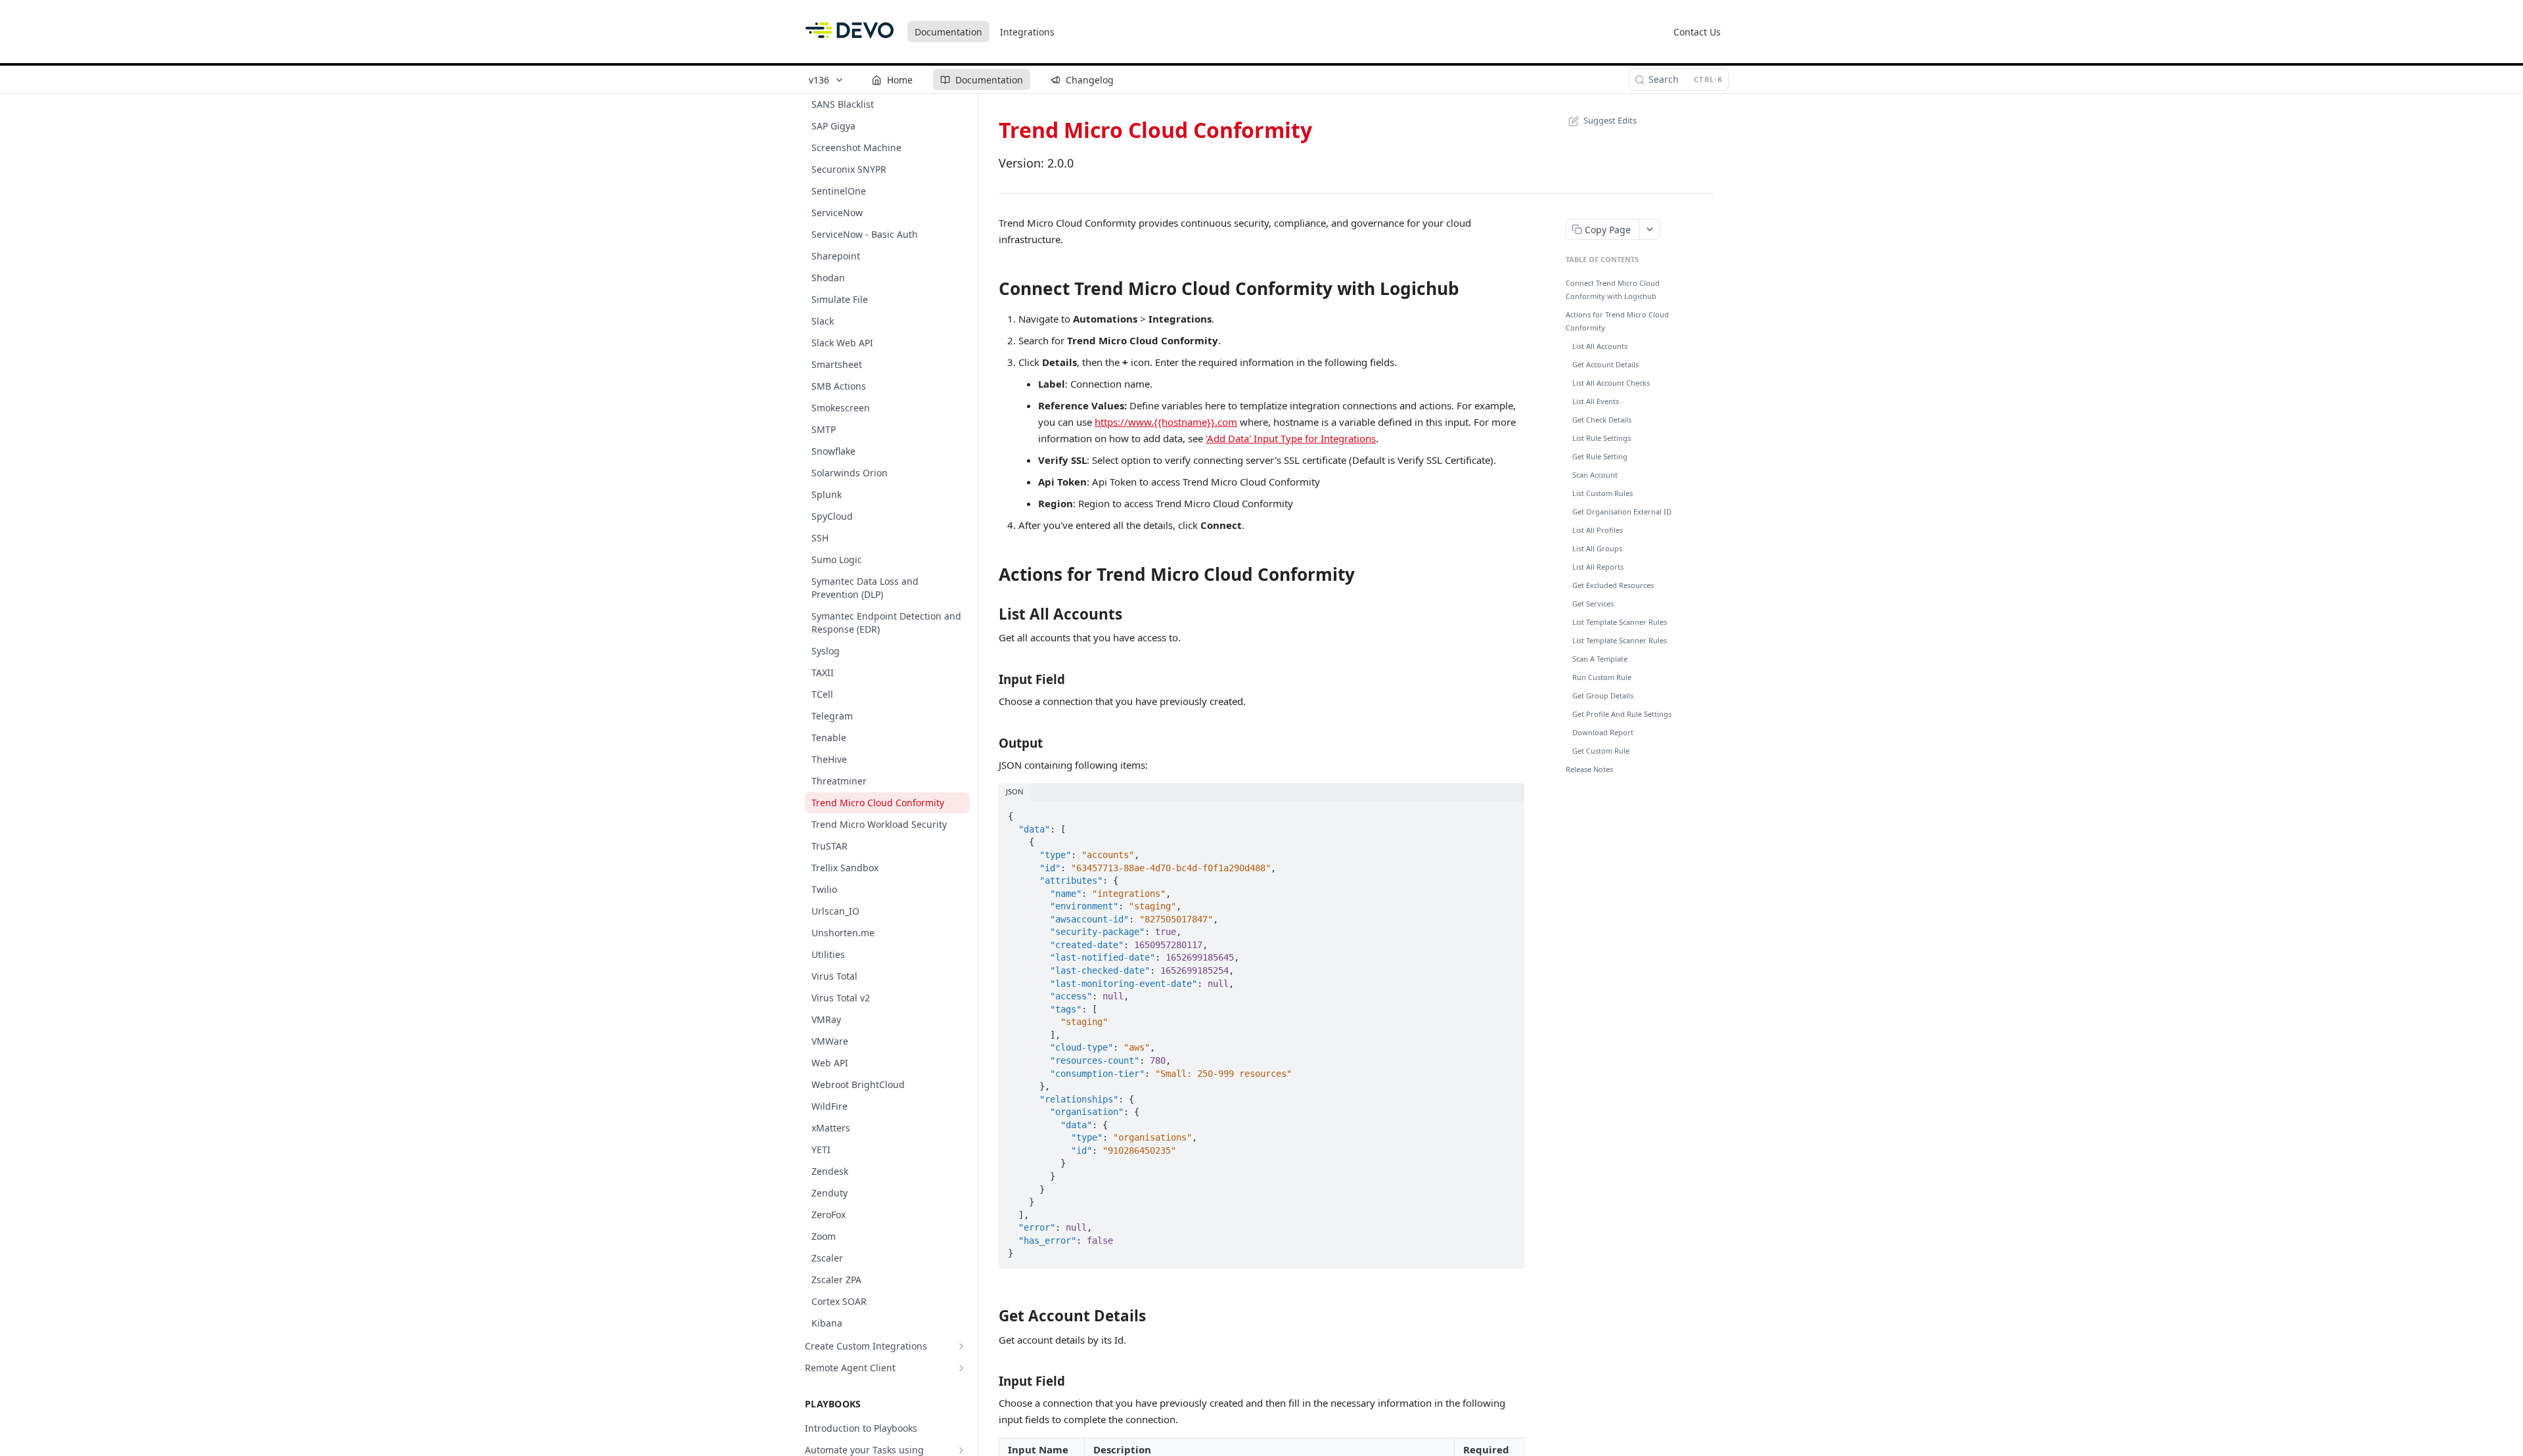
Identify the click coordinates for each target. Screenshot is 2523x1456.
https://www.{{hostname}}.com (1166, 422)
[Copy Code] (1509, 812)
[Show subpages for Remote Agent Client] (961, 1368)
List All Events (1596, 401)
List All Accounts (1600, 346)
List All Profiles (1598, 530)
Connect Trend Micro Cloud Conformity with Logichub (1613, 289)
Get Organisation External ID (1622, 512)
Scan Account (1595, 475)
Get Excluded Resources (1613, 585)
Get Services (1593, 603)
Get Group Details (1603, 695)
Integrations (1027, 32)
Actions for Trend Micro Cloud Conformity (1617, 321)
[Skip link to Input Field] (990, 679)
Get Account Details (1605, 364)
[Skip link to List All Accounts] (990, 614)
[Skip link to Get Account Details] (990, 1316)
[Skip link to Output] (990, 742)
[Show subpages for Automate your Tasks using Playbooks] (961, 1450)
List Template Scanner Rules (1620, 622)
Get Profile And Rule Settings (1622, 714)
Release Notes (1589, 769)
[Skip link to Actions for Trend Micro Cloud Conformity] (990, 575)
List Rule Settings (1602, 438)
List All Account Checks (1611, 383)
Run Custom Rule (1602, 677)
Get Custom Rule (1601, 751)
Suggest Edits (1610, 120)
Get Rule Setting (1600, 456)
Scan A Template (1600, 659)
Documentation (948, 32)
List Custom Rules (1602, 493)
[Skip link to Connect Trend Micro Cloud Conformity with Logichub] (990, 288)
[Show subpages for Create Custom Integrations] (961, 1346)
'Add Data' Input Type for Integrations (1291, 438)
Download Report (1603, 732)
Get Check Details (1602, 420)
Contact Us (1697, 32)
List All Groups (1597, 548)
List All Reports (1598, 567)
